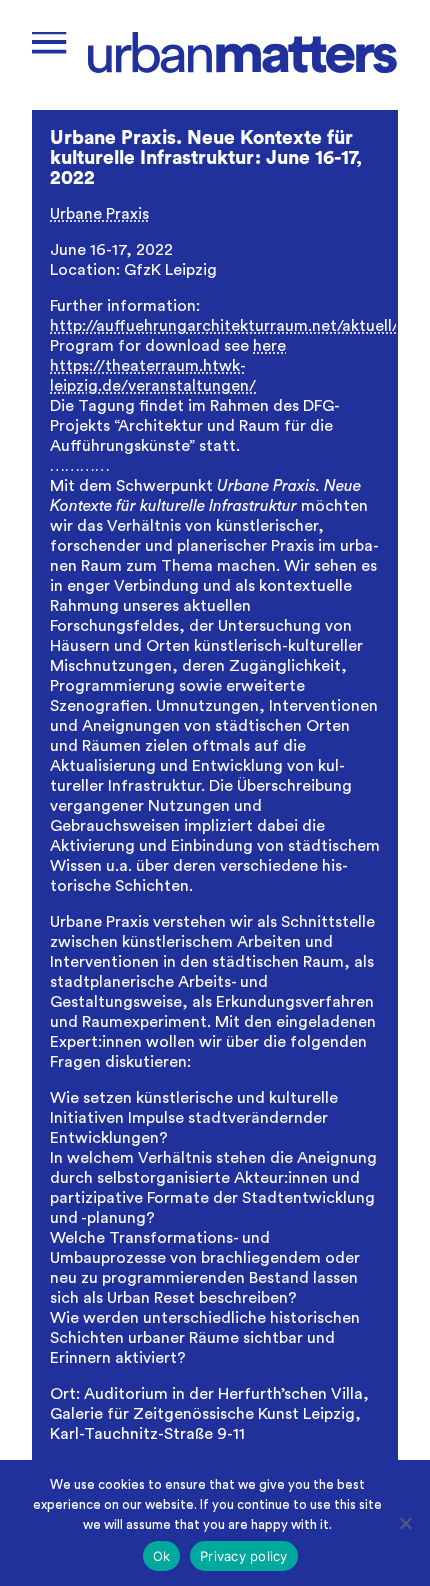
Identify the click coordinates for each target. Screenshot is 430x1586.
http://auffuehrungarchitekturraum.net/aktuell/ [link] (224, 326)
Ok (162, 1556)
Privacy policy (244, 1556)
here (269, 346)
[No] (405, 1523)
